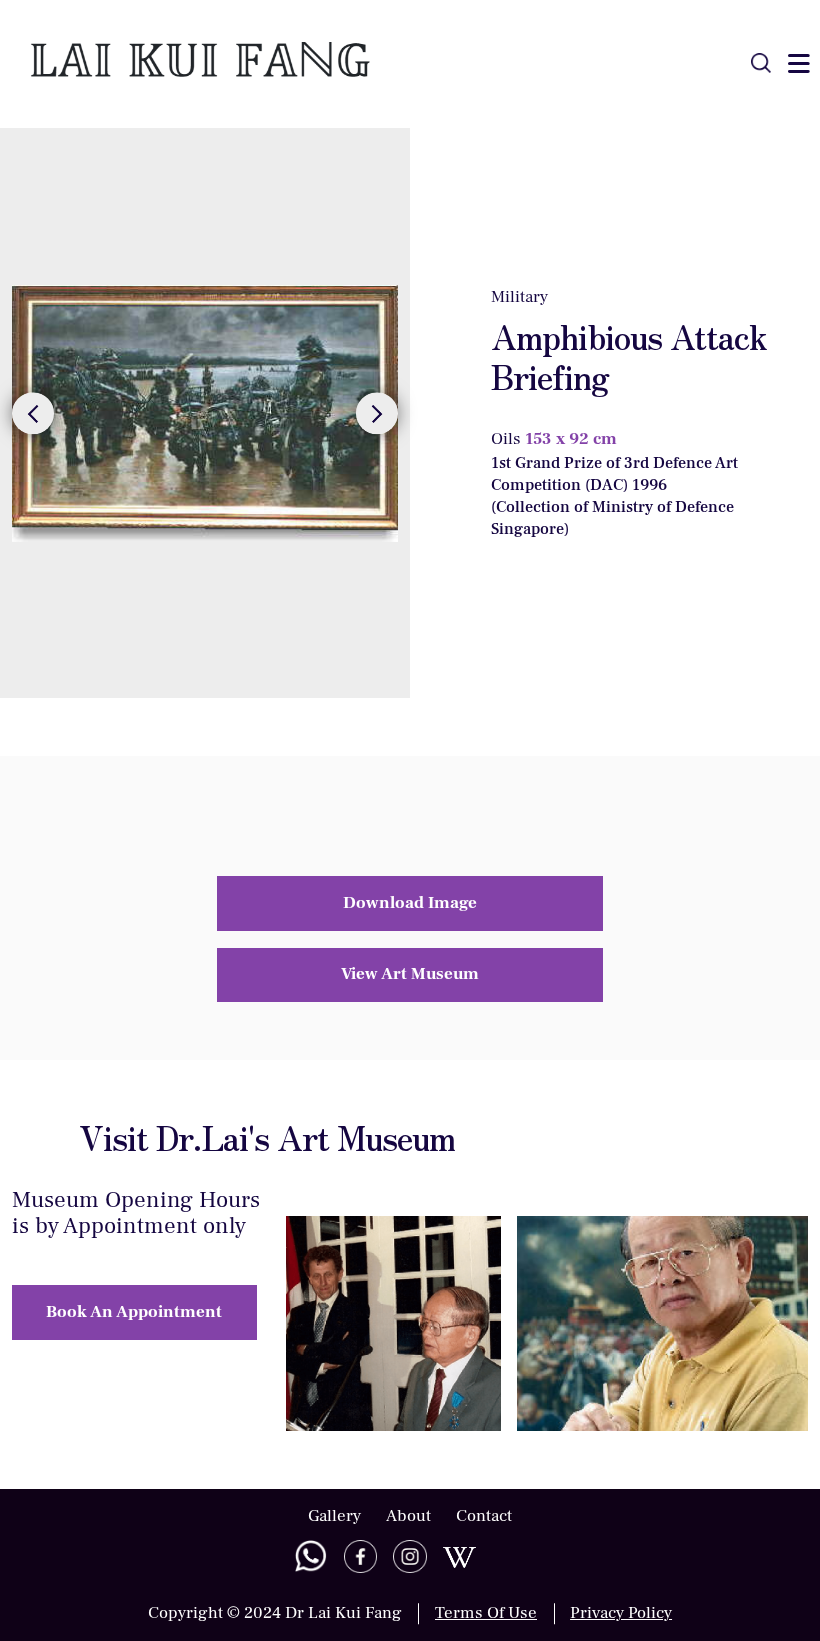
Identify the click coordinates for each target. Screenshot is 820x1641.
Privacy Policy (621, 1613)
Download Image (410, 903)
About (408, 1516)
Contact (484, 1516)
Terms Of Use (486, 1613)
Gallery (334, 1516)
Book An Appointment (134, 1312)
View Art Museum (410, 974)
